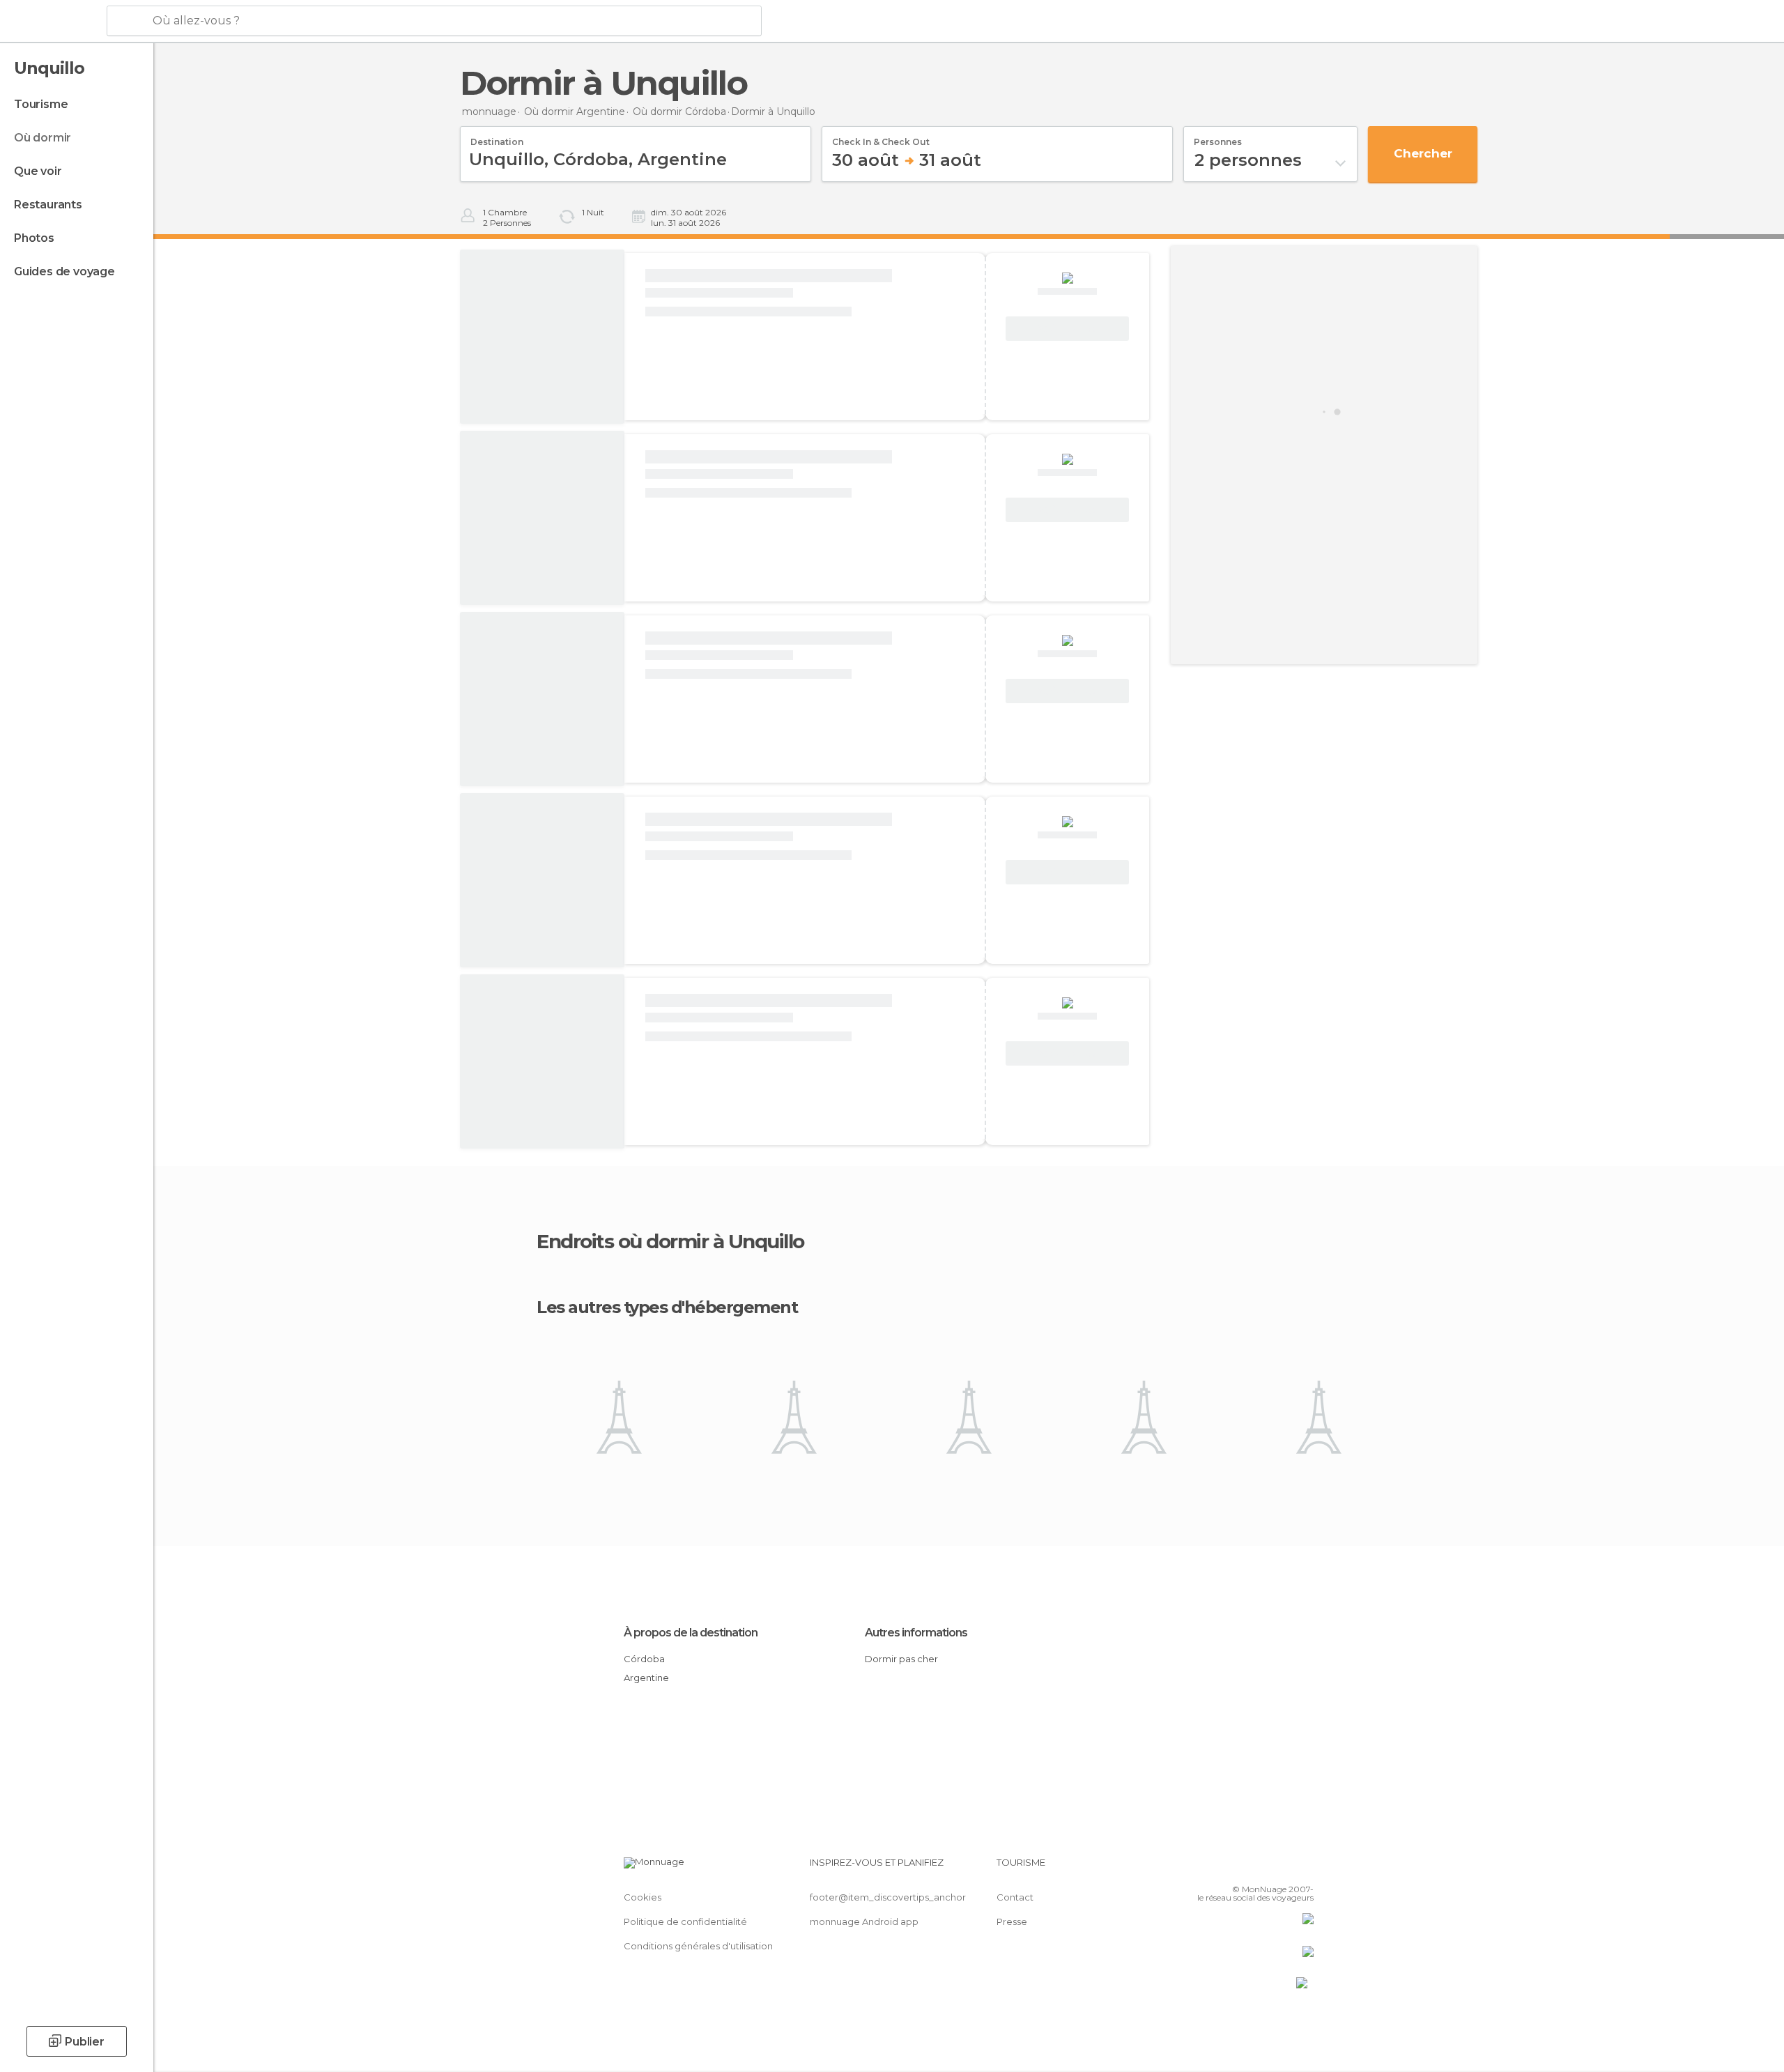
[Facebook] (1234, 1868)
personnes (1218, 137)
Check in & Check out (881, 137)
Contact (1015, 1897)
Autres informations (916, 1633)
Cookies (643, 1897)
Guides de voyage (64, 271)
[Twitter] (1257, 1868)
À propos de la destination (691, 1633)
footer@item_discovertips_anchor (888, 1897)
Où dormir (43, 138)
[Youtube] (1303, 1868)
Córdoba (644, 1659)
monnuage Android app (864, 1921)
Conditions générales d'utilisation (698, 1946)
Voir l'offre (1067, 329)
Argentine (646, 1678)
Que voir (38, 171)
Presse (1012, 1921)
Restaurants (48, 205)
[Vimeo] (1280, 1868)
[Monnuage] (52, 22)
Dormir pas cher (901, 1659)
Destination (497, 137)
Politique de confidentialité (685, 1921)
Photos (34, 238)
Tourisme (41, 104)
